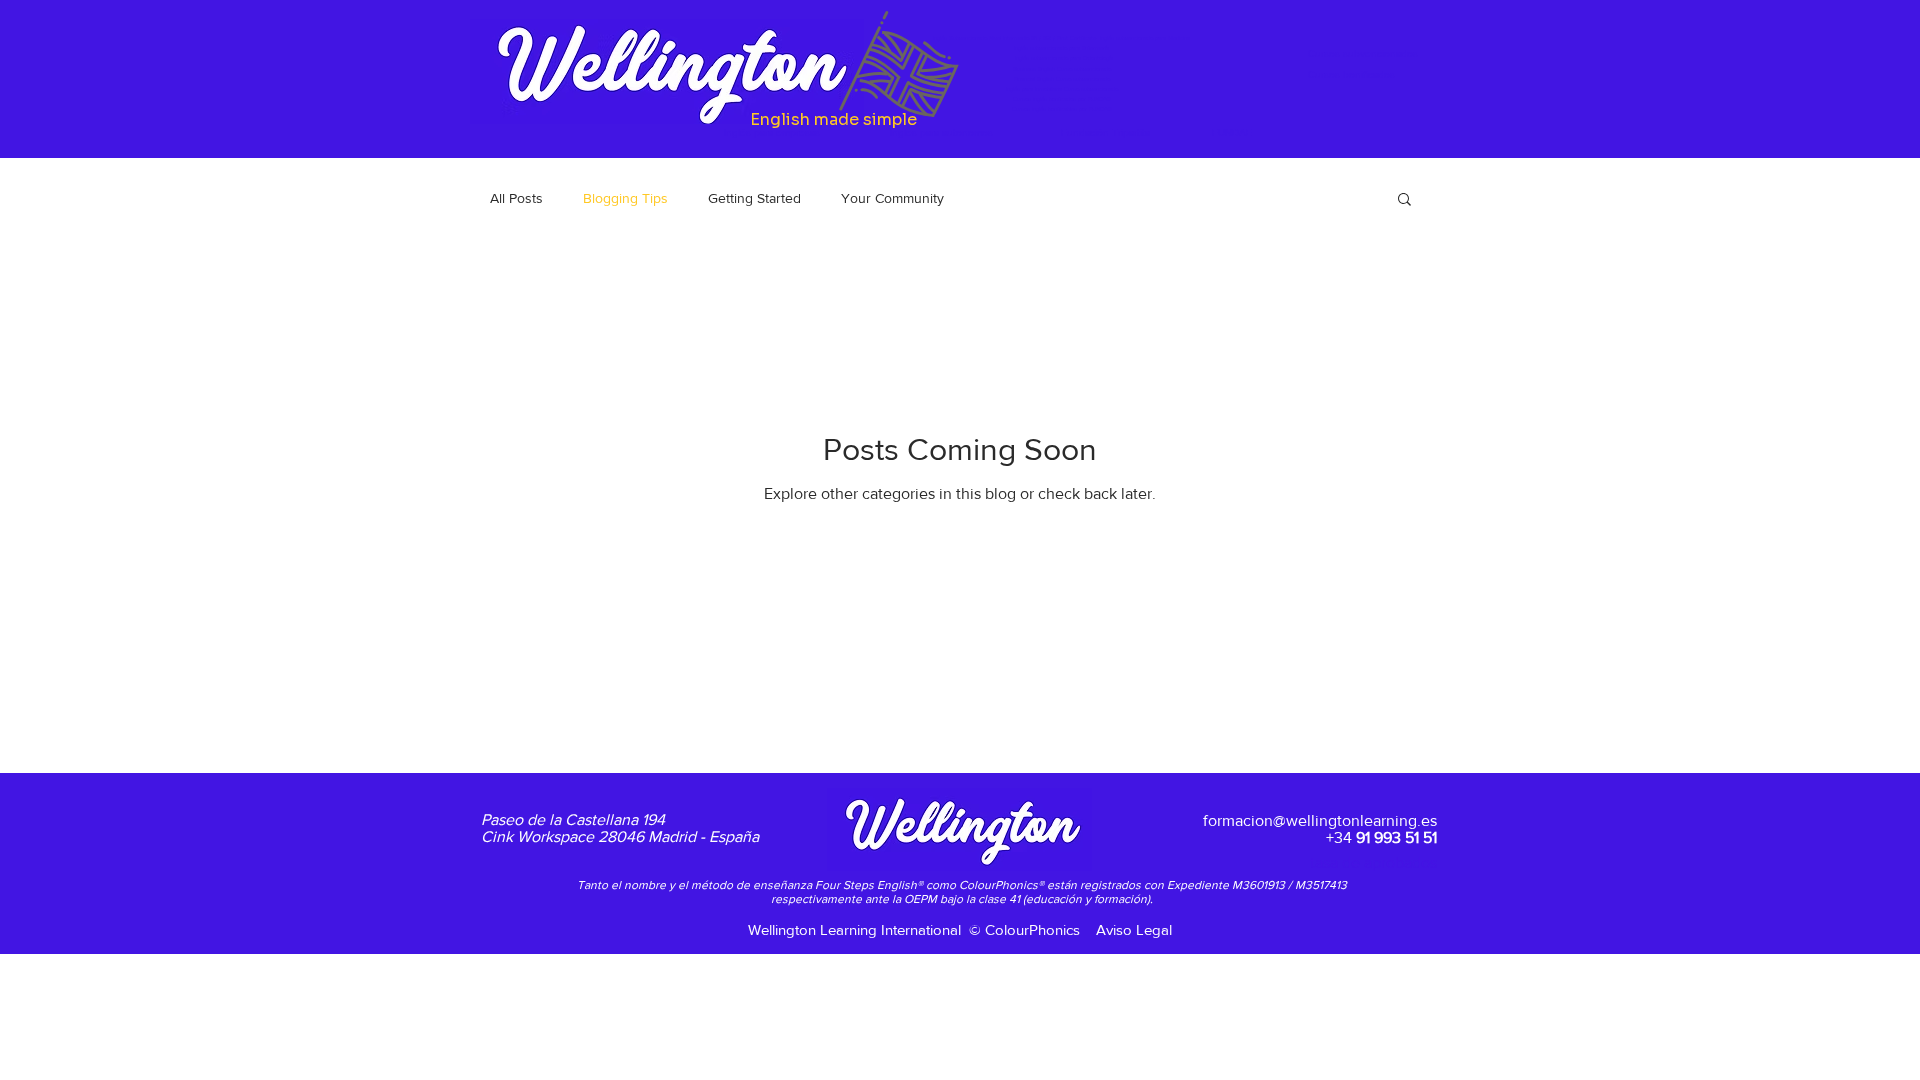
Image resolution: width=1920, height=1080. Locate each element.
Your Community (892, 198)
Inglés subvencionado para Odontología (1064, 58)
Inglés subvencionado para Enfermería (1061, 48)
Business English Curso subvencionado (1062, 69)
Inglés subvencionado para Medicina (1145, 38)
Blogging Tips (625, 198)
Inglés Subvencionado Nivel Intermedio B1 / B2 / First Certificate (1016, 38)
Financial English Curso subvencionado (1062, 79)
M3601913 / (1263, 885)
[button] (1404, 200)
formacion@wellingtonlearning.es (1320, 820)
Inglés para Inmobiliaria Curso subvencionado (1062, 89)
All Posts (516, 198)
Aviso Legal (1134, 929)
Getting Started (754, 198)
